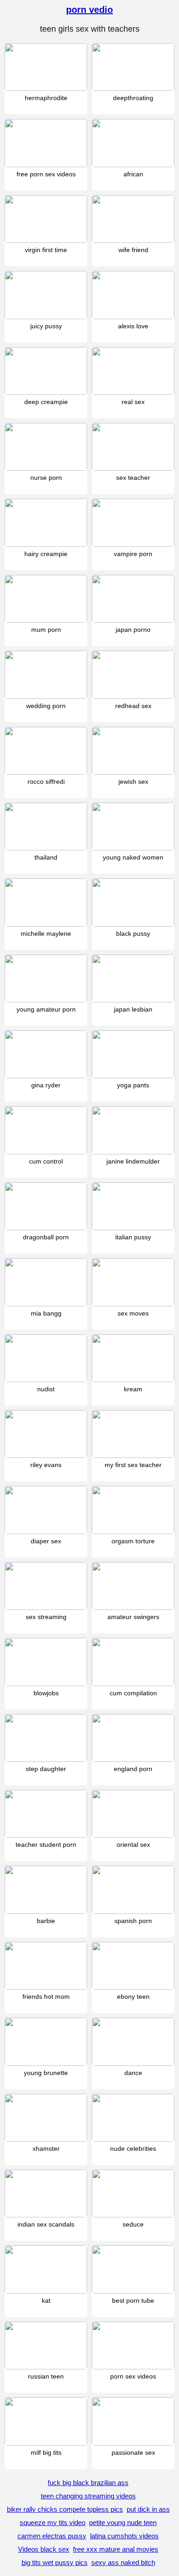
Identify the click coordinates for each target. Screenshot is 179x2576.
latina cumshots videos (124, 2536)
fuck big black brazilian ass (88, 2483)
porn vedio (89, 10)
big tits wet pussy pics (55, 2562)
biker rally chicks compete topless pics (65, 2509)
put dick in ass (148, 2509)
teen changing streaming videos (88, 2496)
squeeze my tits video (53, 2523)
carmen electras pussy (52, 2536)
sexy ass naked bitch (123, 2562)
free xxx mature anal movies (116, 2549)
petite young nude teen (123, 2523)
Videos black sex (44, 2549)
